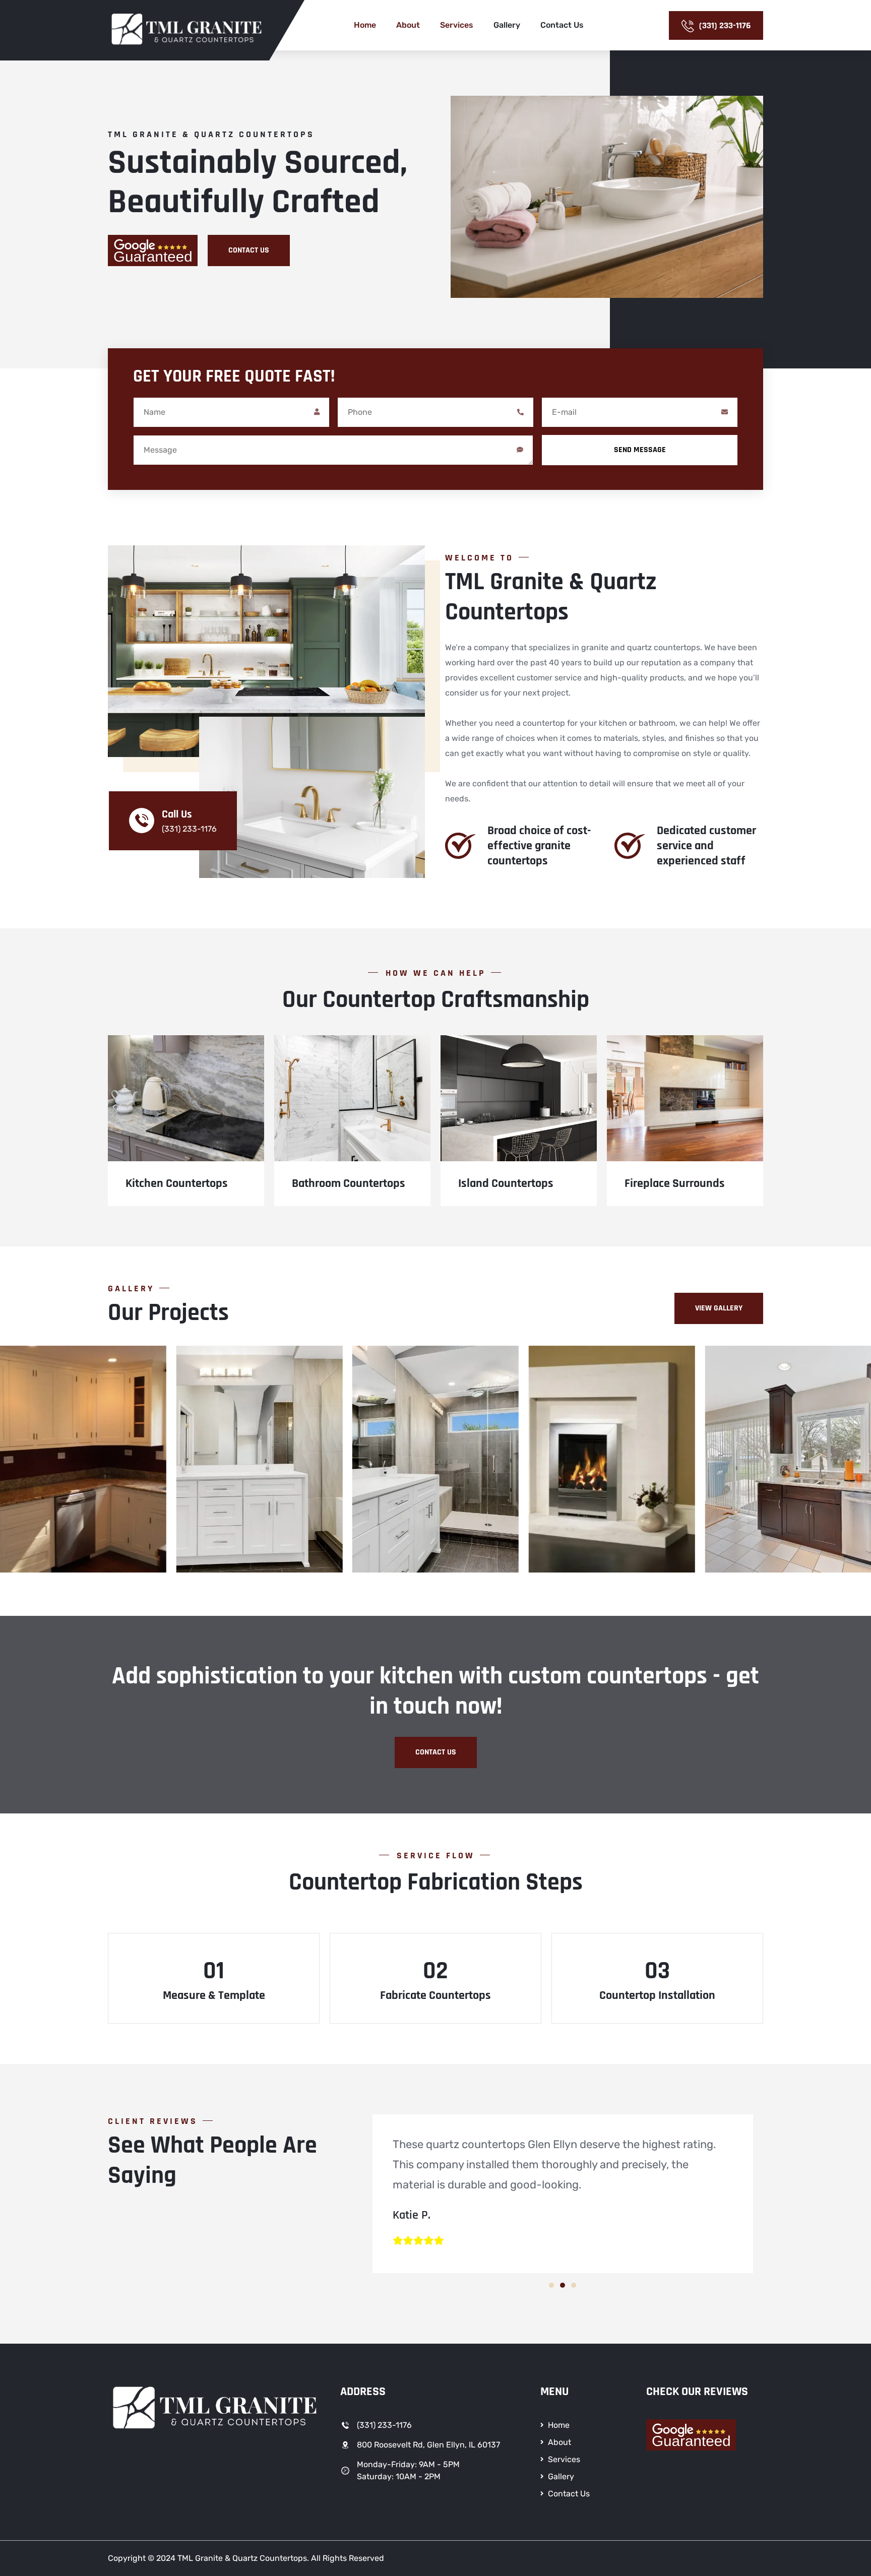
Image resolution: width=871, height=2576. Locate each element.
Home (365, 25)
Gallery (507, 25)
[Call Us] (142, 821)
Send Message (640, 450)
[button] (551, 2285)
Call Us (177, 814)
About (408, 25)
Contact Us (562, 25)
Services (457, 25)
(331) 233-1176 (725, 25)
